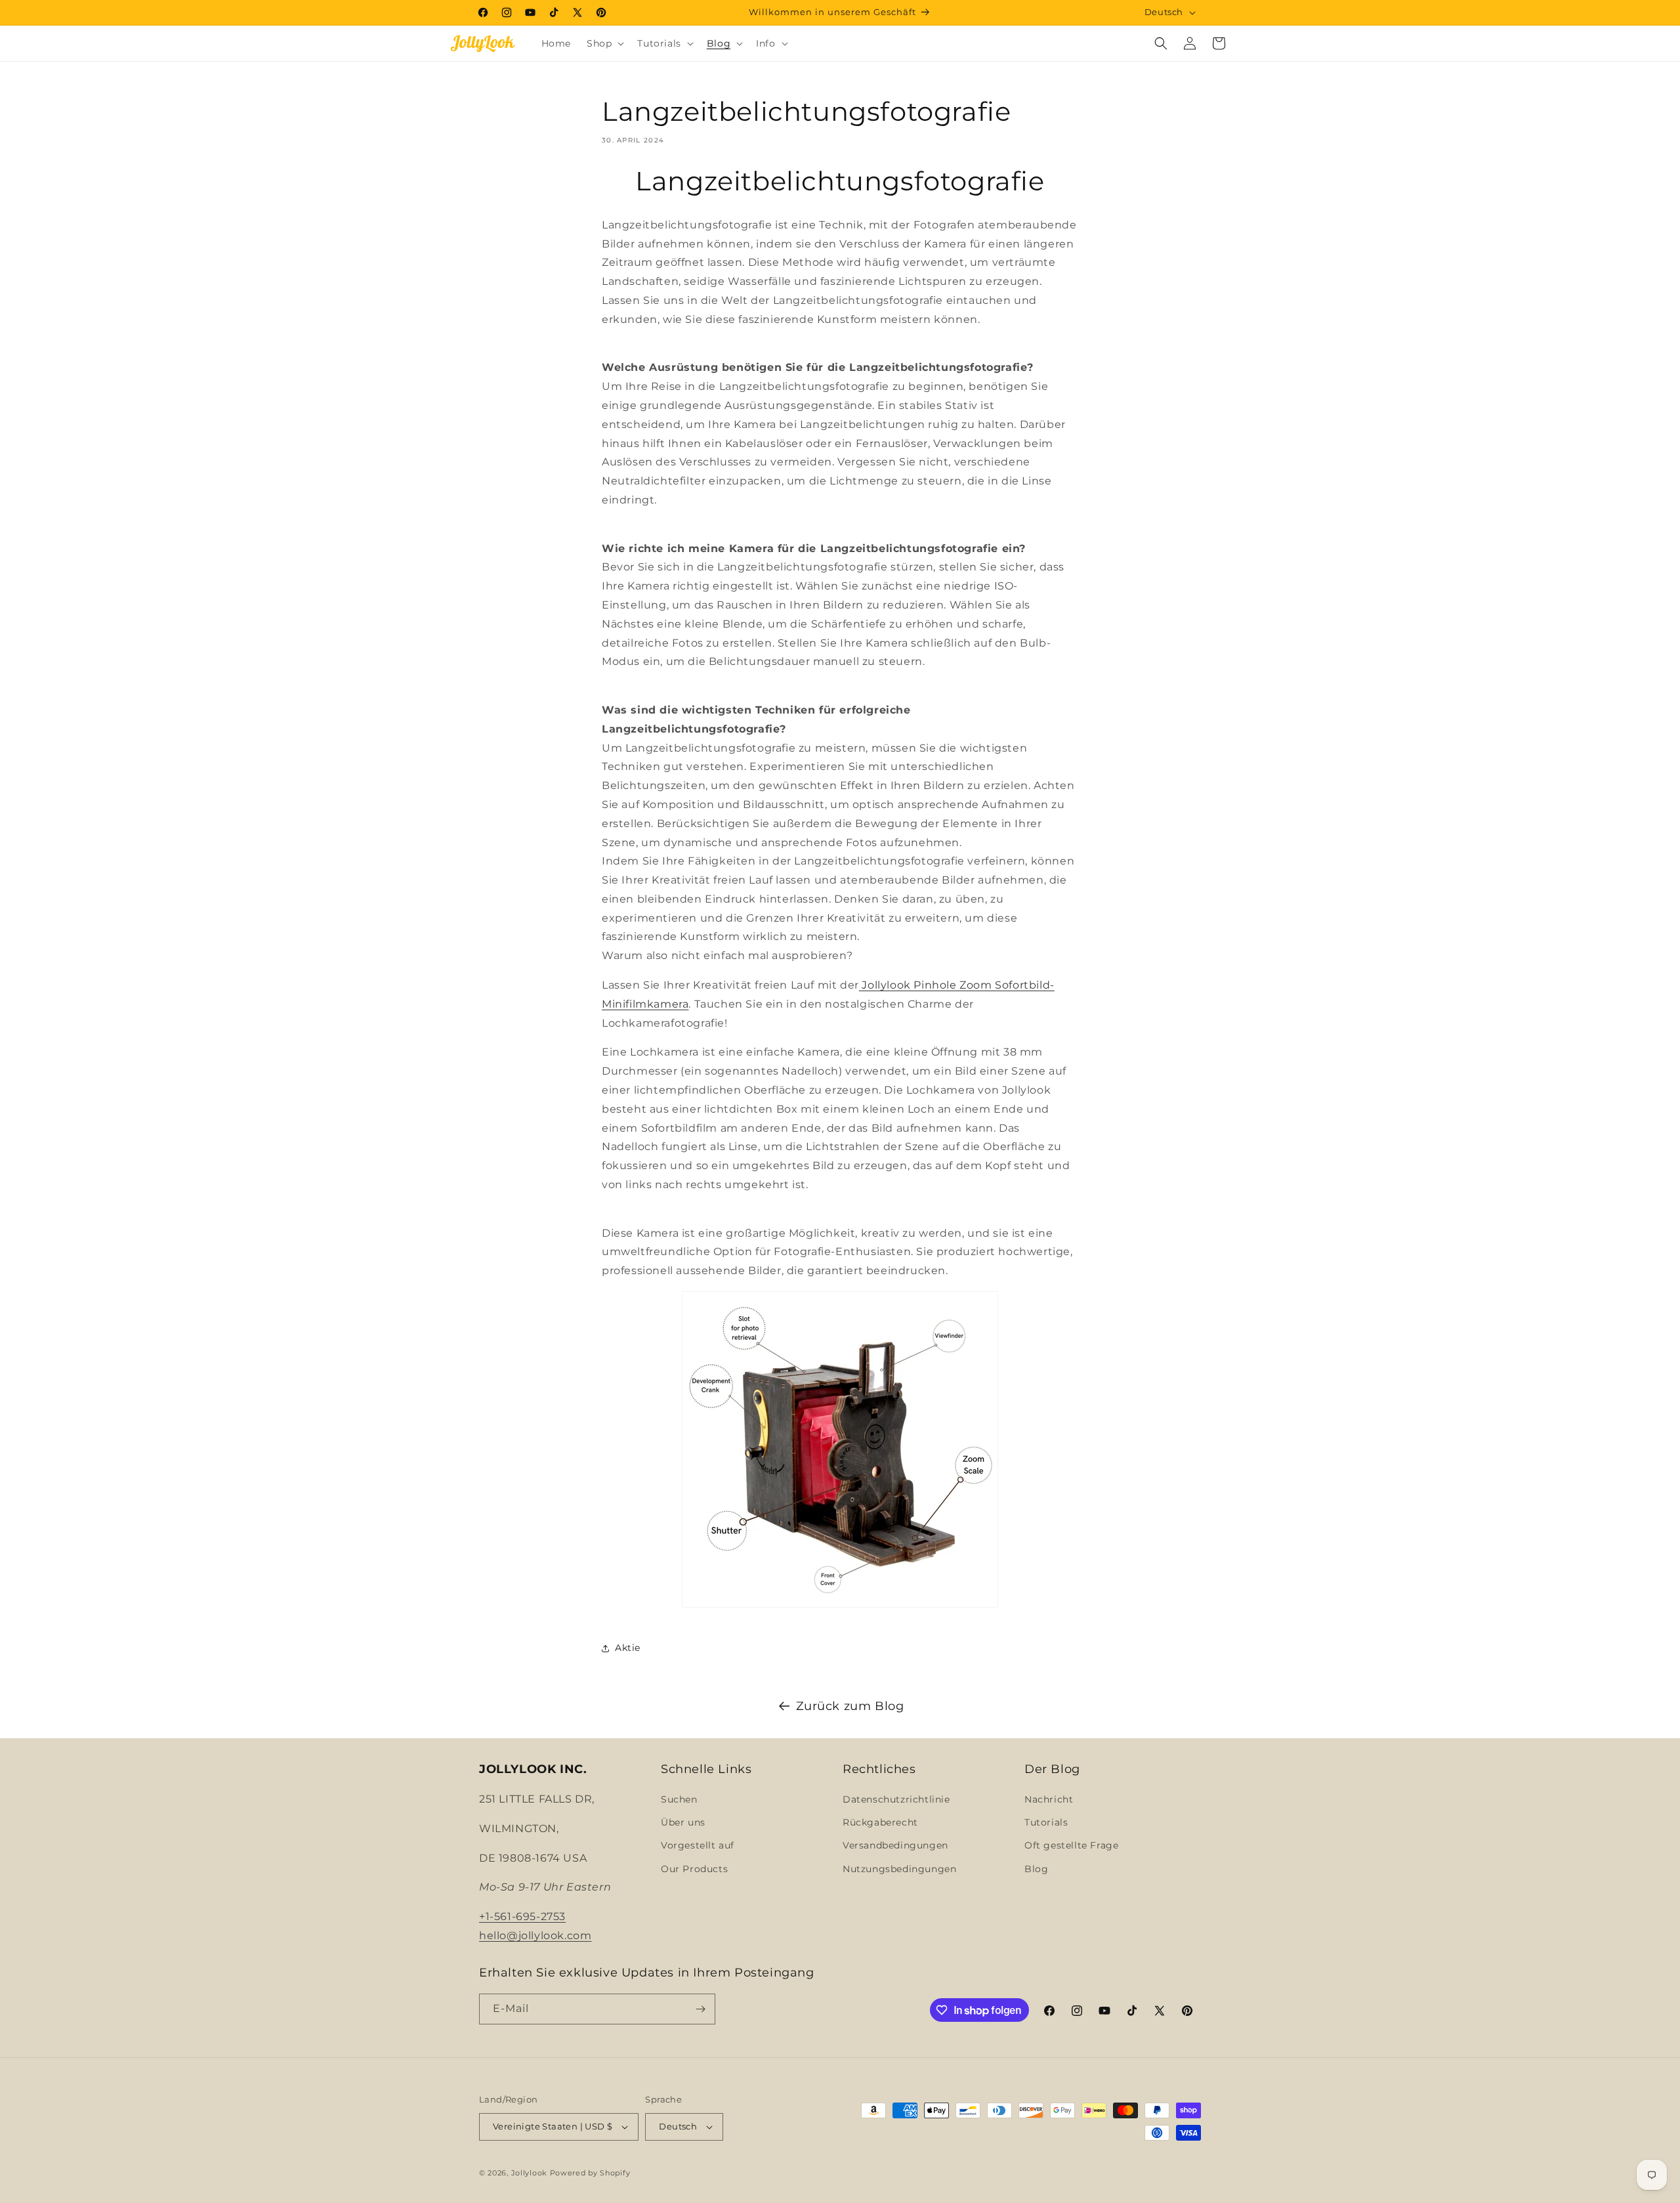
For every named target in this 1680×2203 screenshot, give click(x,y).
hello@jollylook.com (535, 1936)
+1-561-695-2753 (522, 1916)
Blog (1036, 1869)
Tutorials (1046, 1822)
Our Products (694, 1869)
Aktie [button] (628, 1648)
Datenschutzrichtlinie (896, 1799)
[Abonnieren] (700, 2009)
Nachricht (1049, 1799)
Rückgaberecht (880, 1822)
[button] (604, 43)
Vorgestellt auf (698, 1845)
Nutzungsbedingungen (899, 1869)
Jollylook (529, 2173)
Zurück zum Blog (850, 1706)
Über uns (683, 1822)
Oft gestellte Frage (1071, 1845)
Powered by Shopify (590, 2173)
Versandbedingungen (895, 1845)
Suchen (679, 1799)
